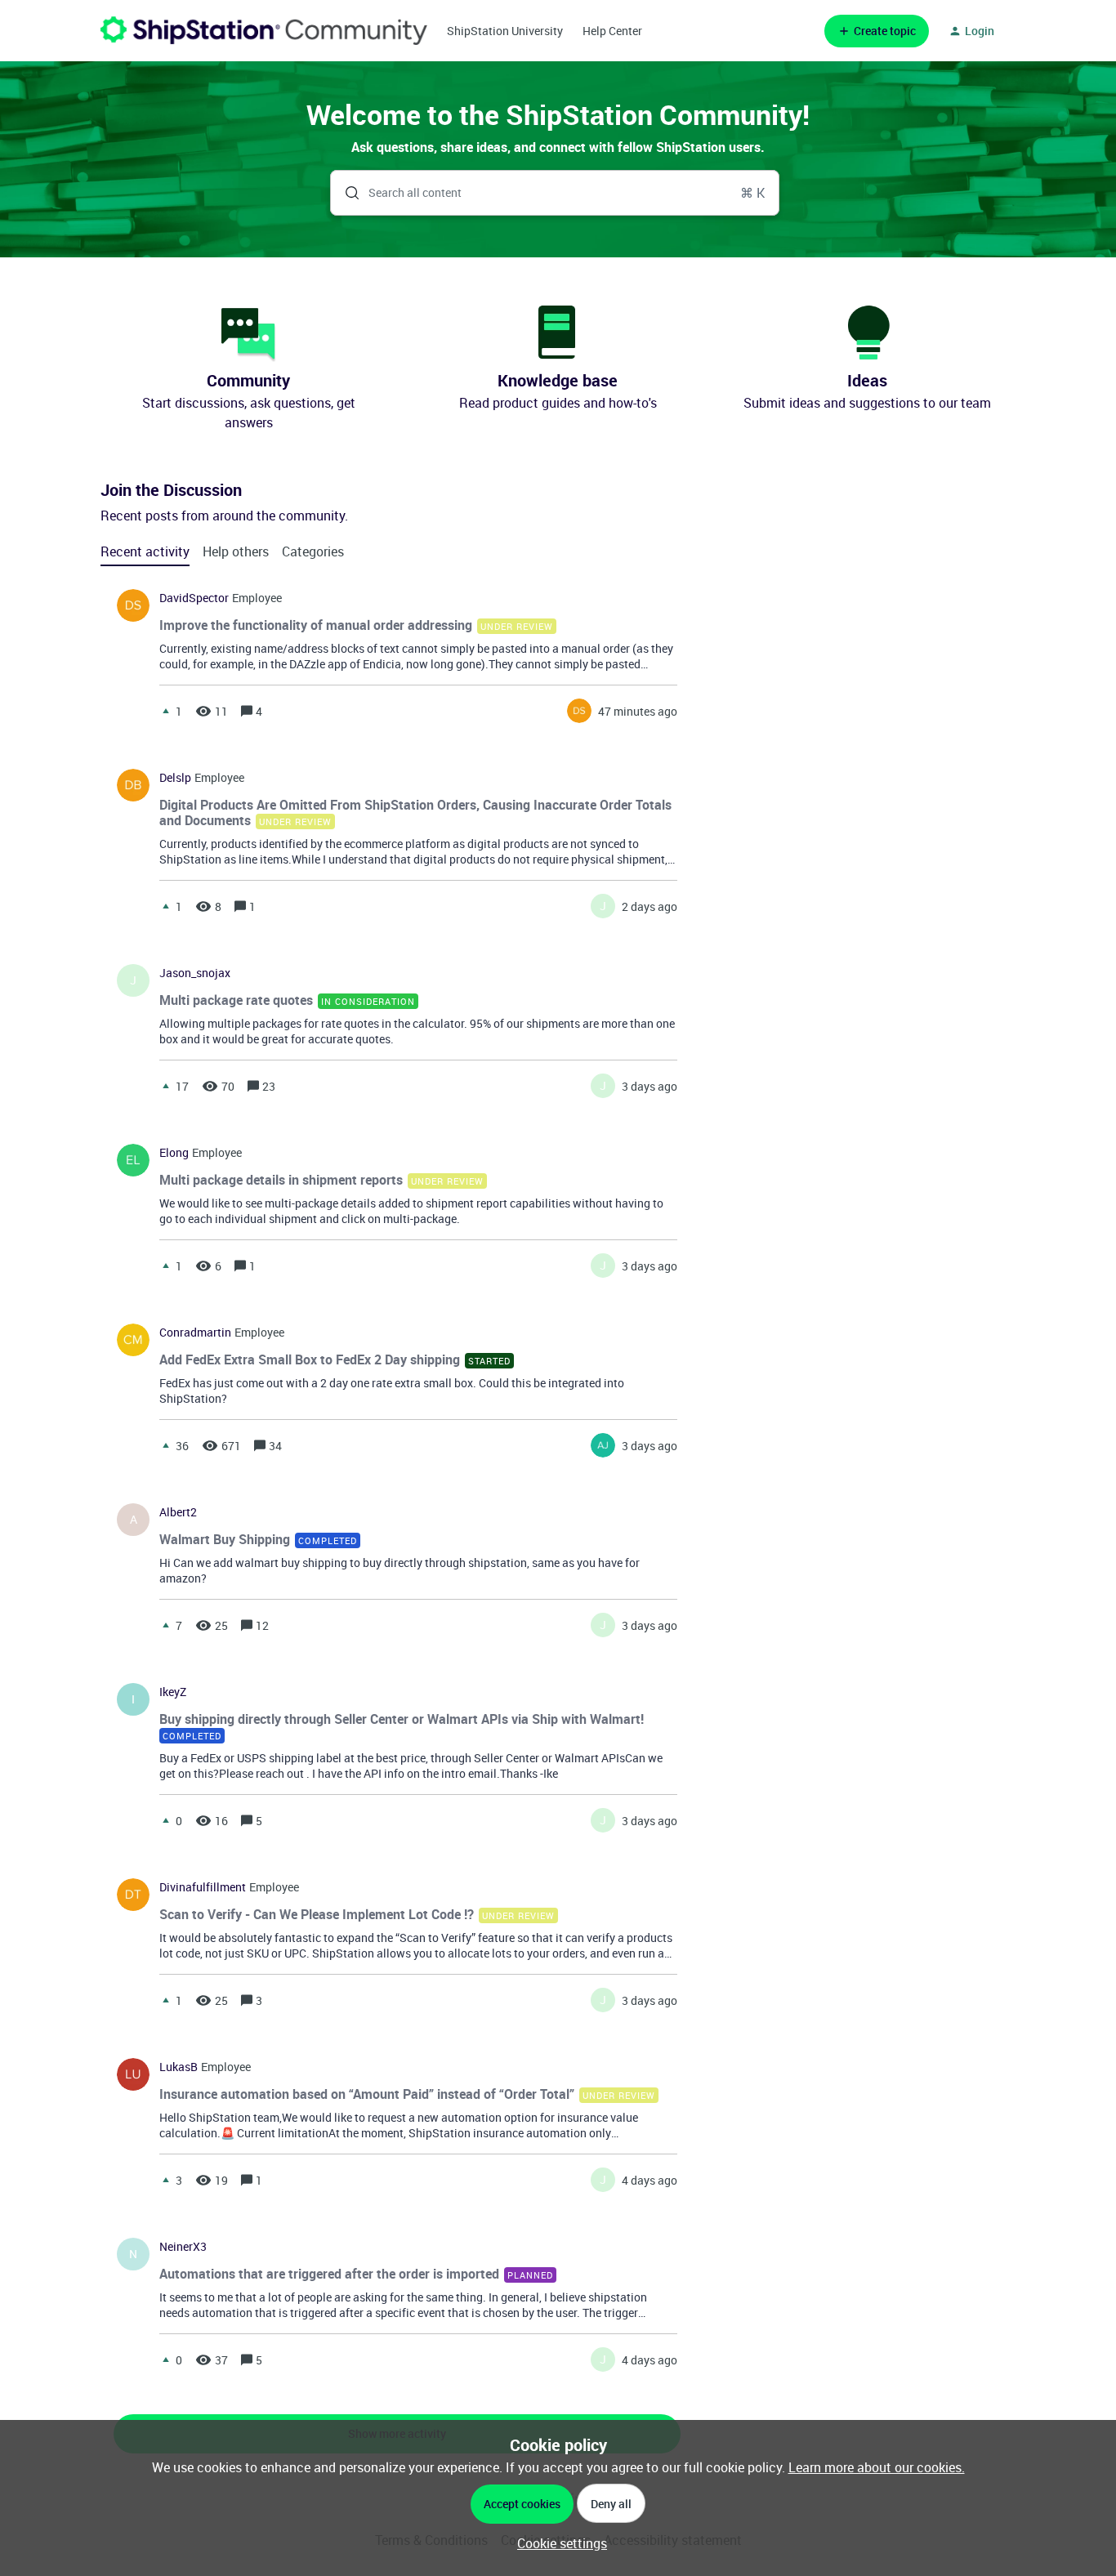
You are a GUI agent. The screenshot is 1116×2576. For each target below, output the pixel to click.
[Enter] (346, 193)
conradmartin (195, 1333)
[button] (558, 2543)
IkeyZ (173, 1692)
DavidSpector (194, 598)
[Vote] (166, 711)
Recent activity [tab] (145, 551)
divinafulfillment (203, 1887)
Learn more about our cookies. (877, 2467)
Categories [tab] (313, 551)
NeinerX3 (183, 2247)
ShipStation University (505, 31)
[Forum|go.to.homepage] (264, 31)
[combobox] (555, 193)
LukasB (179, 2067)
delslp (175, 778)
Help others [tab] (236, 551)
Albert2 (178, 1512)
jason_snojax (195, 973)
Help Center (612, 31)
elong (174, 1153)
